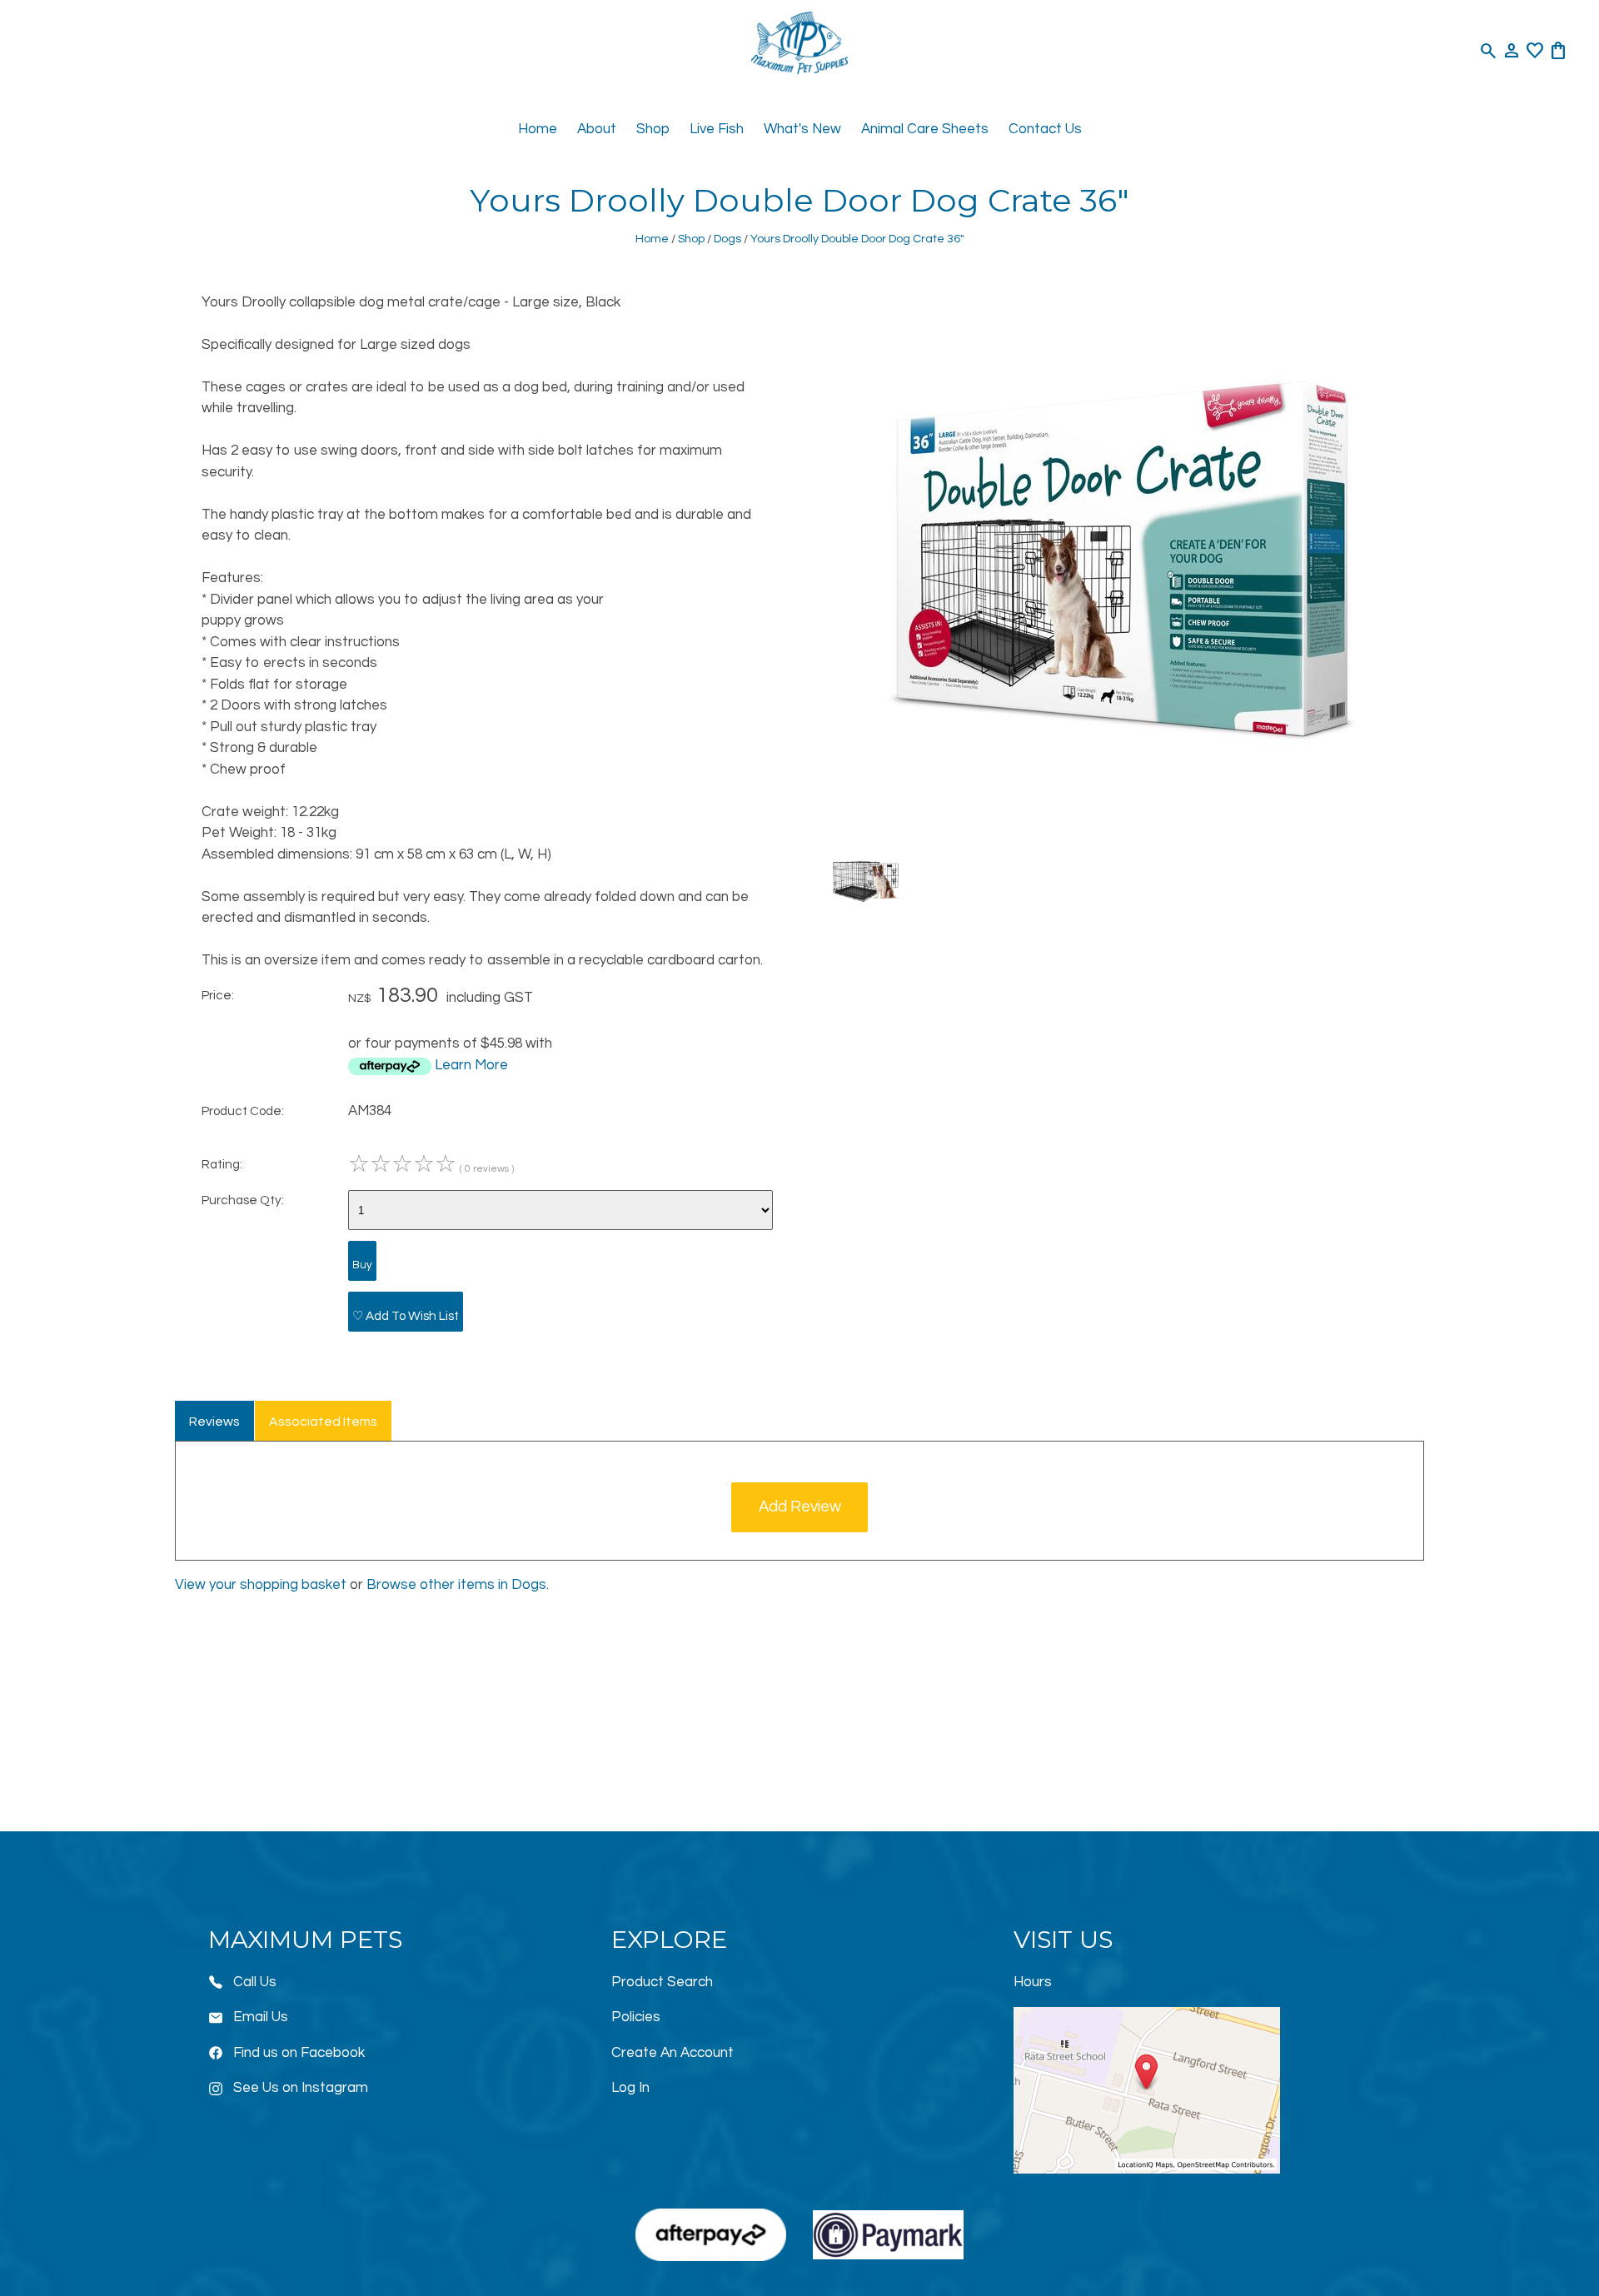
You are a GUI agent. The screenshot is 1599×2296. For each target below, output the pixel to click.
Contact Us (1045, 129)
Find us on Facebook (299, 2053)
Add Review (800, 1507)
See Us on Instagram (301, 2088)
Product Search (662, 1982)
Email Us (261, 2017)
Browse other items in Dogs (456, 1585)
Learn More (471, 1065)
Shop (653, 129)
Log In (630, 2088)
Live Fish (717, 129)
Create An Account (672, 2053)
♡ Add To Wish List (406, 1316)
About (597, 129)
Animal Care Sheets (925, 129)
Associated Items (323, 1422)
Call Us (255, 1982)
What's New (802, 129)
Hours (1033, 1982)
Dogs (727, 239)
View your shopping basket (261, 1585)
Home (538, 129)
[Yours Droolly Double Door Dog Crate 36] (1124, 821)
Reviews (214, 1422)
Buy (362, 1265)
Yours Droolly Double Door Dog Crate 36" (857, 239)
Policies (636, 2017)
